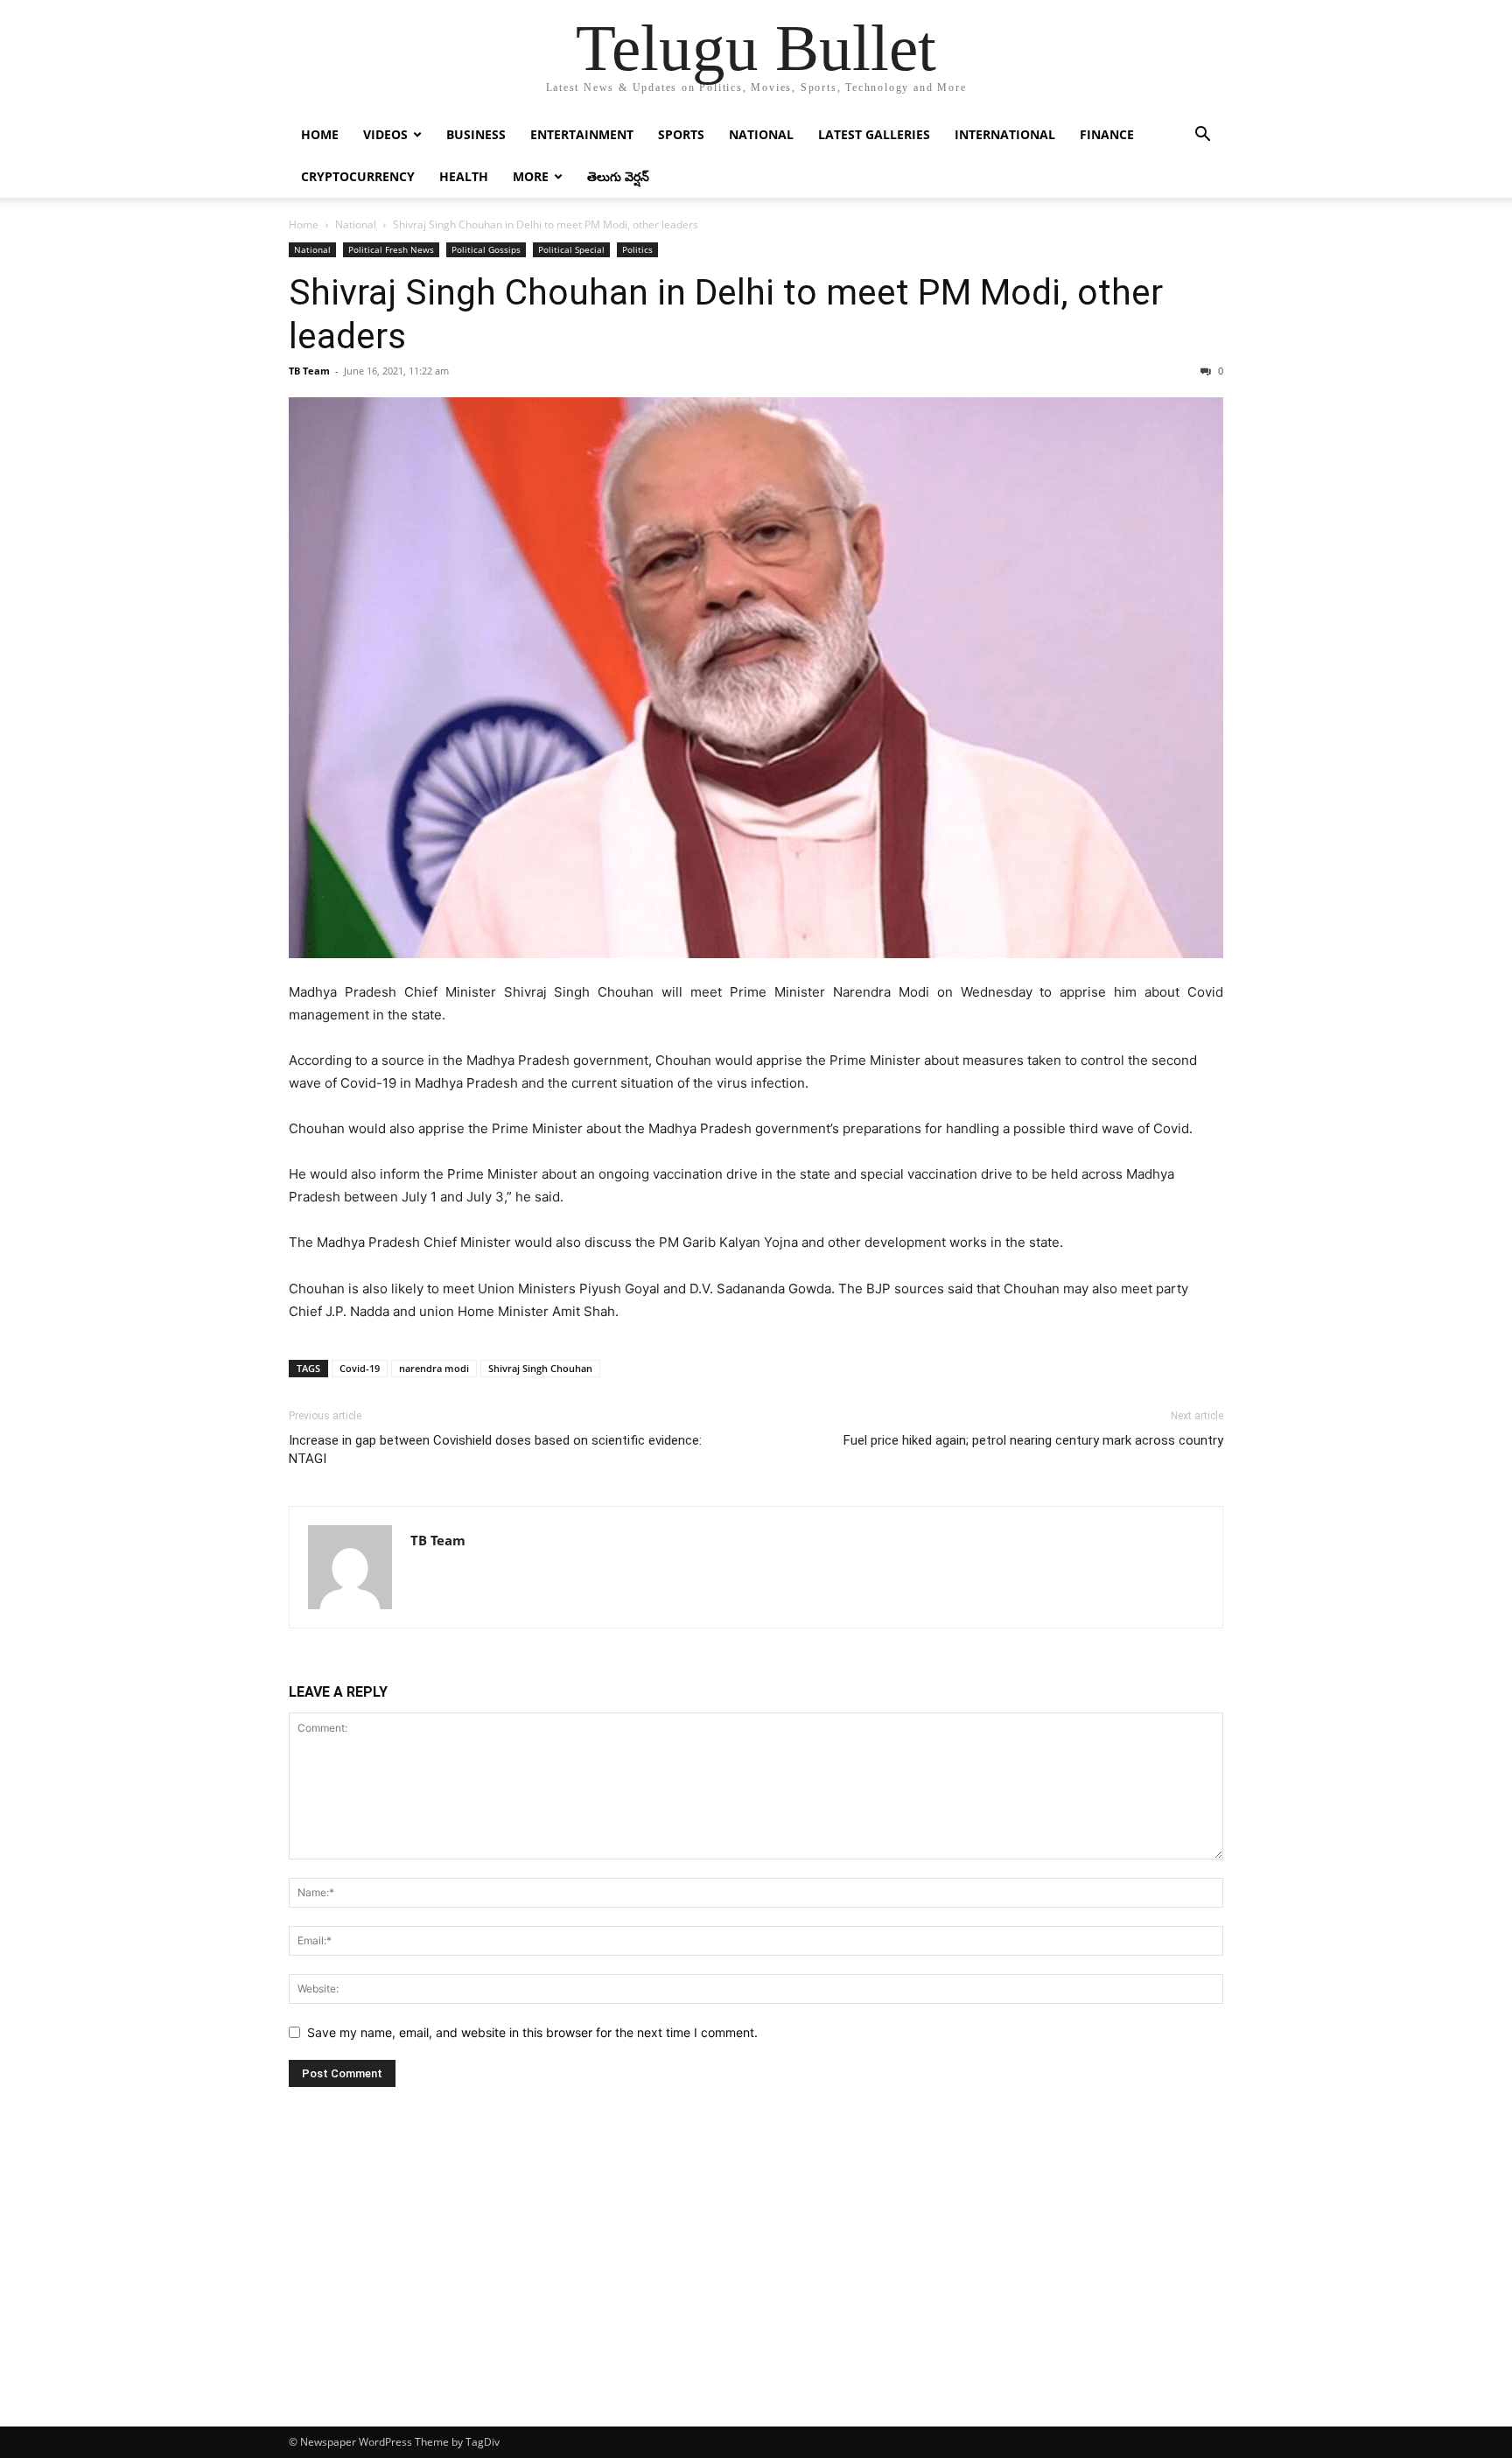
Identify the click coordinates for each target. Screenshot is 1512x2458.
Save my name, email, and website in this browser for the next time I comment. (532, 2032)
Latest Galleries (874, 134)
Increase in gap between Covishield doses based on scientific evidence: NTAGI (495, 1450)
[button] (1202, 136)
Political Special (571, 249)
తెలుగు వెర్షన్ (618, 176)
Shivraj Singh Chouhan (540, 1368)
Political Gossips (486, 249)
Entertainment (582, 134)
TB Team (309, 371)
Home (320, 134)
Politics (637, 249)
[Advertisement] (756, 2295)
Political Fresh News (391, 249)
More (531, 176)
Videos (385, 134)
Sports (681, 134)
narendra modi (434, 1368)
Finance (1107, 134)
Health (464, 176)
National (761, 134)
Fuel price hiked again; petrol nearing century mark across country (1033, 1440)
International (1005, 134)
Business (476, 134)
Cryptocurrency (358, 176)
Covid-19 (360, 1368)
